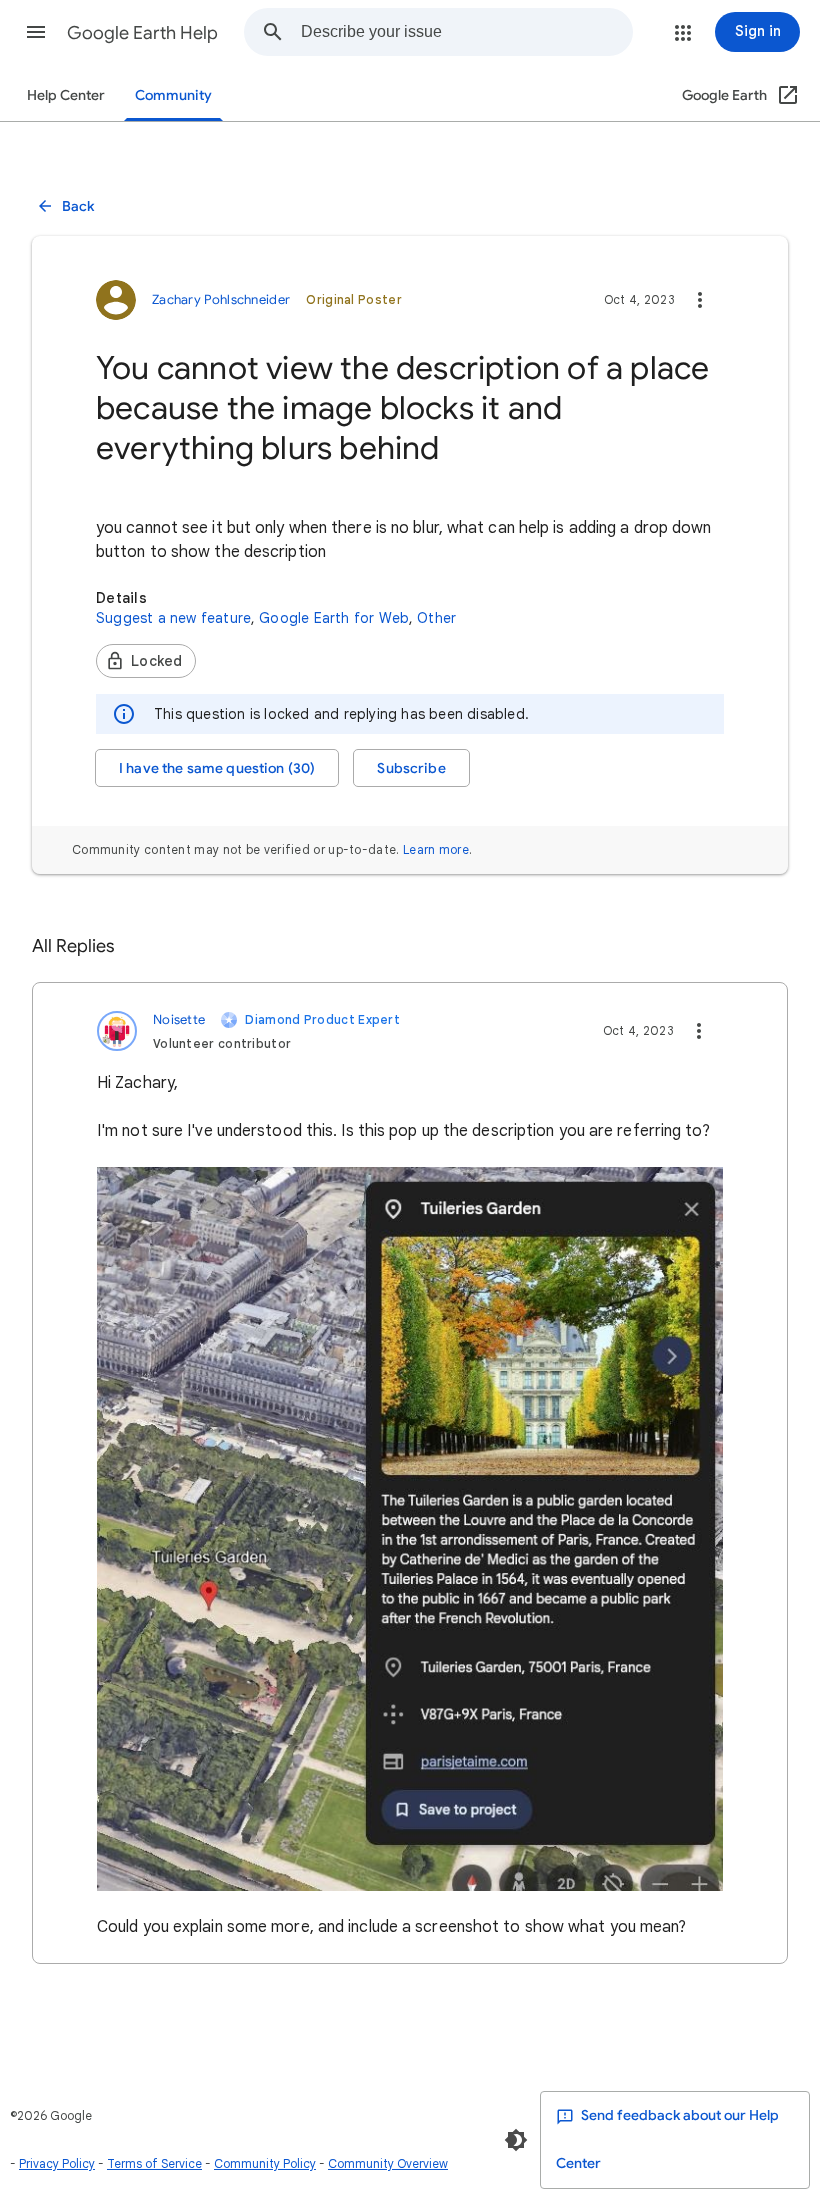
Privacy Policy (57, 2163)
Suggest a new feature (173, 618)
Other (436, 618)
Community (173, 95)
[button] (36, 32)
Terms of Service (154, 2163)
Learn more (436, 849)
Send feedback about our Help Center (667, 2139)
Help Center (66, 95)
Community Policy (265, 2163)
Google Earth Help (142, 33)
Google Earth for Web (334, 618)
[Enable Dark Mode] (516, 2140)
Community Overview (388, 2163)
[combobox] (466, 32)
